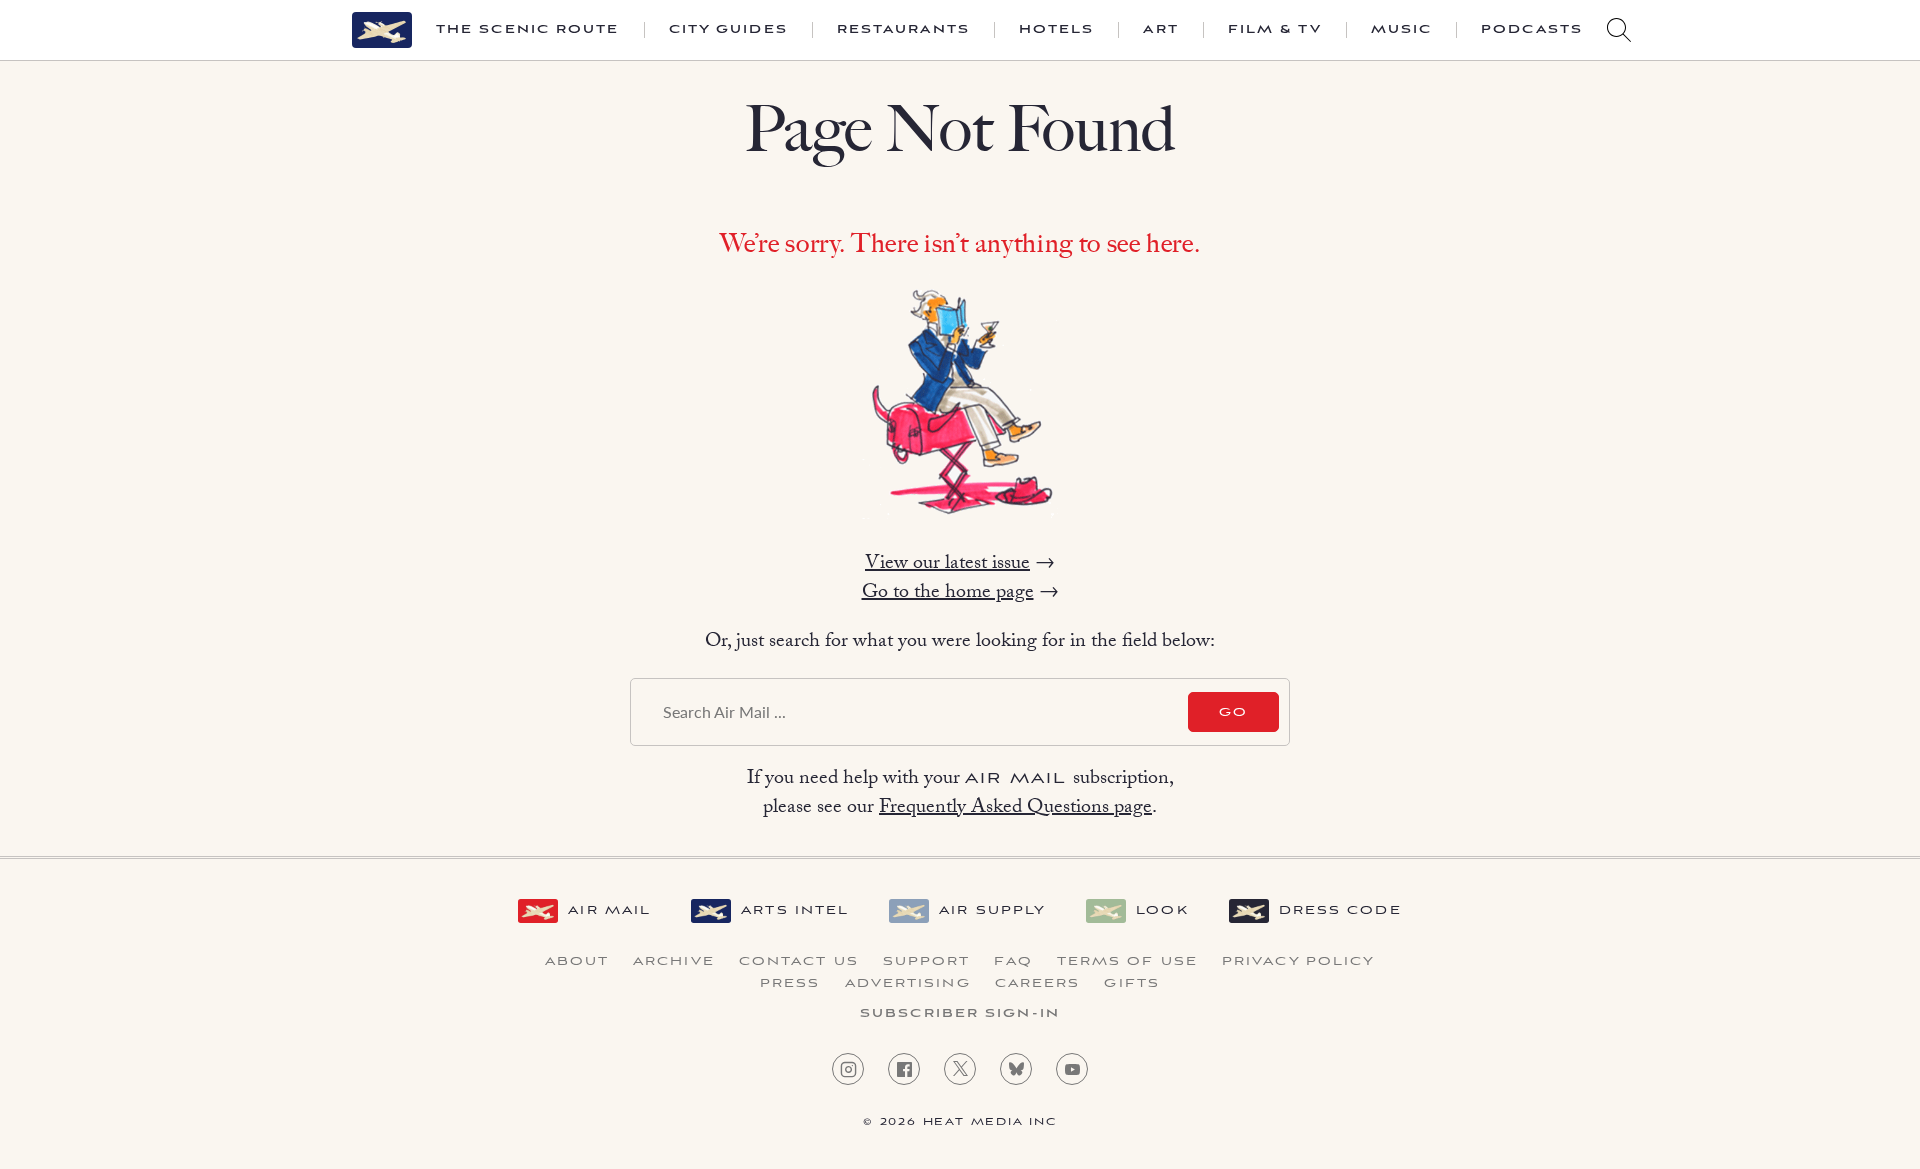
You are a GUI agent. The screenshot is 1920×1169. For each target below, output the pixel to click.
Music (1402, 30)
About (577, 962)
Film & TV (1275, 30)
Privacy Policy (1298, 962)
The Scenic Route (528, 30)
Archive (674, 962)
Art (1160, 30)
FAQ (1013, 962)
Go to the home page (948, 594)
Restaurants (903, 30)
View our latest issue (947, 565)
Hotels (1057, 30)
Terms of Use (1127, 962)
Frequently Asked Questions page (1015, 809)
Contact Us (799, 962)
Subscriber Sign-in (960, 1014)
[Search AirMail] (1619, 30)
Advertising (908, 984)
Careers (1038, 984)
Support (927, 962)
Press (790, 984)
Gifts (1132, 984)
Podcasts (1532, 30)
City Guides (728, 30)
